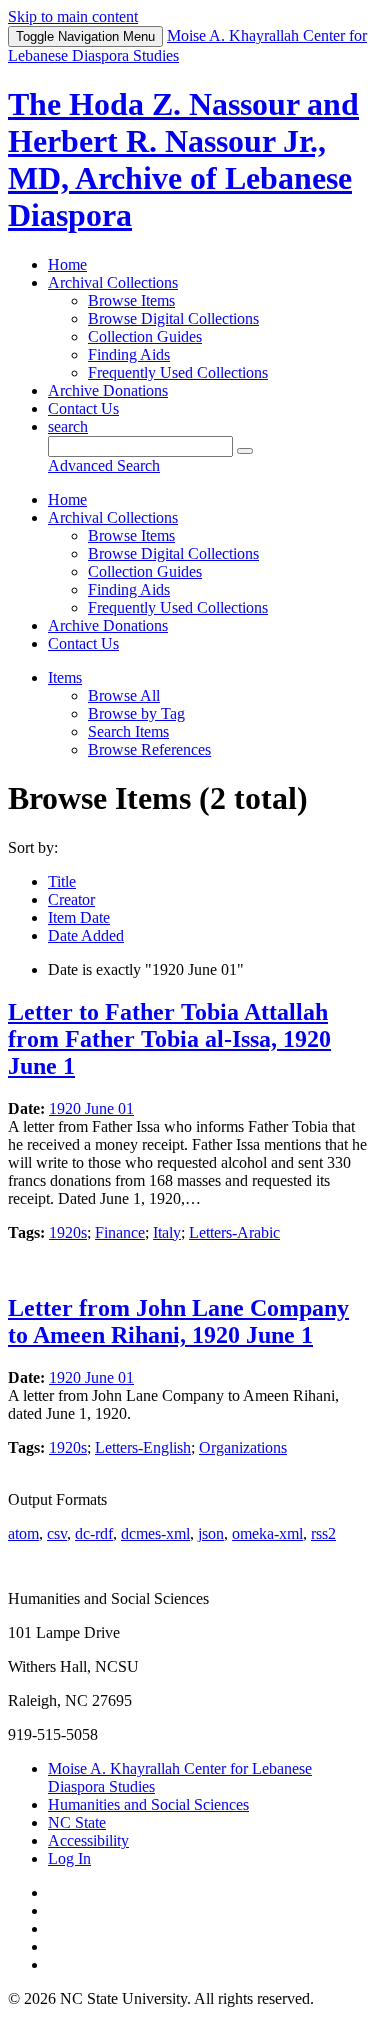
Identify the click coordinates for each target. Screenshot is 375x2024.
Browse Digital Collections (173, 318)
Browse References (149, 749)
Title (62, 881)
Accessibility (88, 1840)
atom (23, 1533)
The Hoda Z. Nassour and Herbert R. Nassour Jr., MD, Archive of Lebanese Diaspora (183, 159)
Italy (167, 1232)
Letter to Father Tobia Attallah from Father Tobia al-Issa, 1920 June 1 (169, 1039)
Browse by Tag (136, 713)
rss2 (323, 1533)
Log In (69, 1858)
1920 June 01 (91, 1108)
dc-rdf (94, 1533)
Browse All (124, 695)
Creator (71, 899)
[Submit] (245, 451)
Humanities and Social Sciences (148, 1804)
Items (65, 677)
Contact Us (83, 408)
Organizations (243, 1447)
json (211, 1533)
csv (57, 1533)
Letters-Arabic (234, 1232)
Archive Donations (108, 390)
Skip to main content (73, 16)
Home (67, 264)
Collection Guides (145, 336)
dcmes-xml (155, 1533)
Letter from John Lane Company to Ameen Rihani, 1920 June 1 (178, 1321)
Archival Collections (113, 282)
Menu (85, 36)
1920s (68, 1232)
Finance (120, 1232)
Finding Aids (129, 354)
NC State (77, 1822)
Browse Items (131, 300)
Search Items (128, 731)
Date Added (86, 935)
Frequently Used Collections (178, 372)
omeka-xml (267, 1533)
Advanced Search (104, 465)
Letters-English (143, 1447)
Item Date (79, 917)
